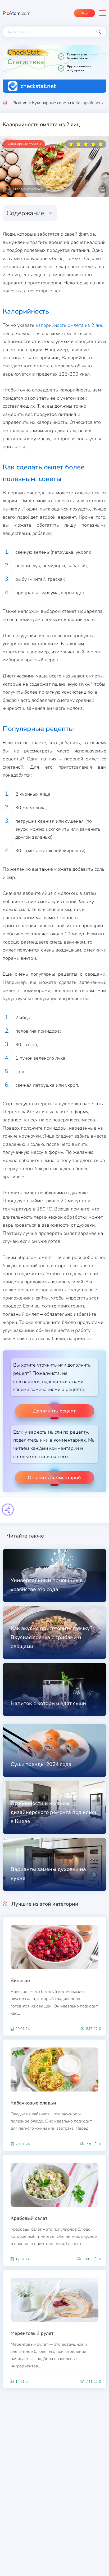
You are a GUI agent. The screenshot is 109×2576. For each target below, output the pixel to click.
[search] (99, 32)
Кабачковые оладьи (33, 2103)
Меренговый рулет (32, 2333)
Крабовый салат (29, 2218)
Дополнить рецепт (54, 1411)
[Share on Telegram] (8, 1510)
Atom (17, 13)
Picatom (20, 103)
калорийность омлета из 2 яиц (70, 325)
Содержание (25, 213)
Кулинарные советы (51, 103)
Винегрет (21, 1980)
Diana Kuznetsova (28, 189)
